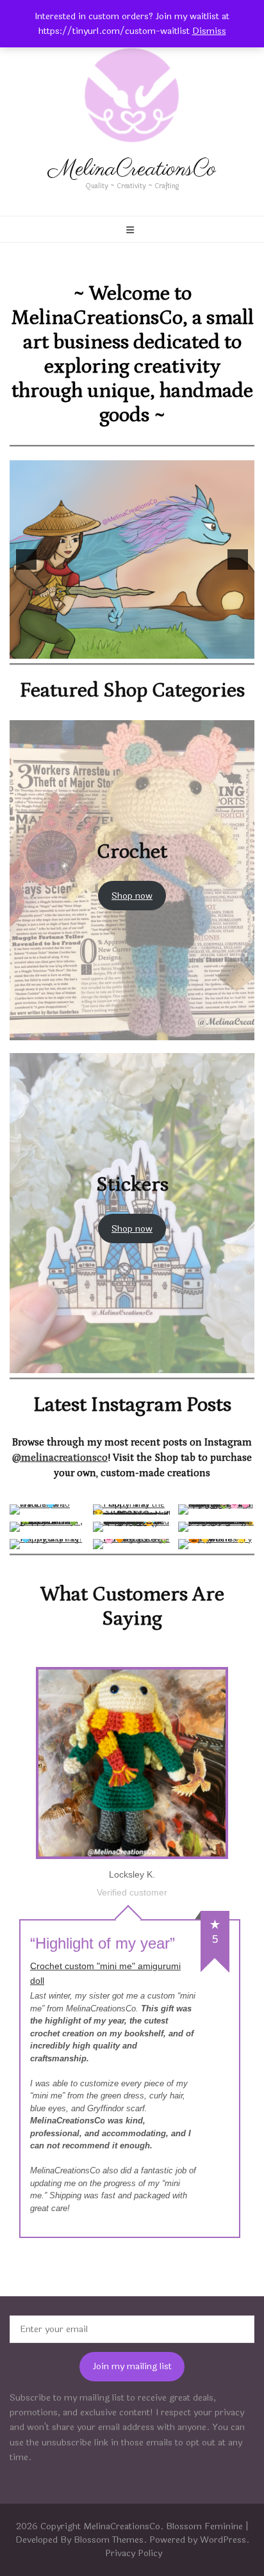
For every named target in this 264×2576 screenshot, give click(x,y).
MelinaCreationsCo (132, 170)
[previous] (26, 559)
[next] (238, 559)
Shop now (132, 896)
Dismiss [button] (209, 31)
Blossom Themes (109, 2540)
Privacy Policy (134, 2553)
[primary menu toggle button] (132, 230)
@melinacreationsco (60, 1458)
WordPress (223, 2540)
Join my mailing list (132, 2366)
